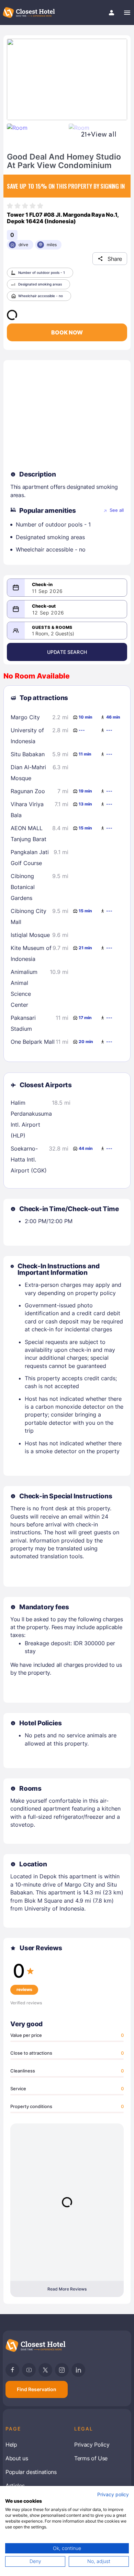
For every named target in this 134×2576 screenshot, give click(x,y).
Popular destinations (31, 2472)
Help (11, 2445)
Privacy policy (113, 2495)
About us (17, 2458)
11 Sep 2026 (47, 591)
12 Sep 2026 (48, 613)
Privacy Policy (92, 2445)
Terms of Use (91, 2458)
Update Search (67, 652)
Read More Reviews (67, 2289)
